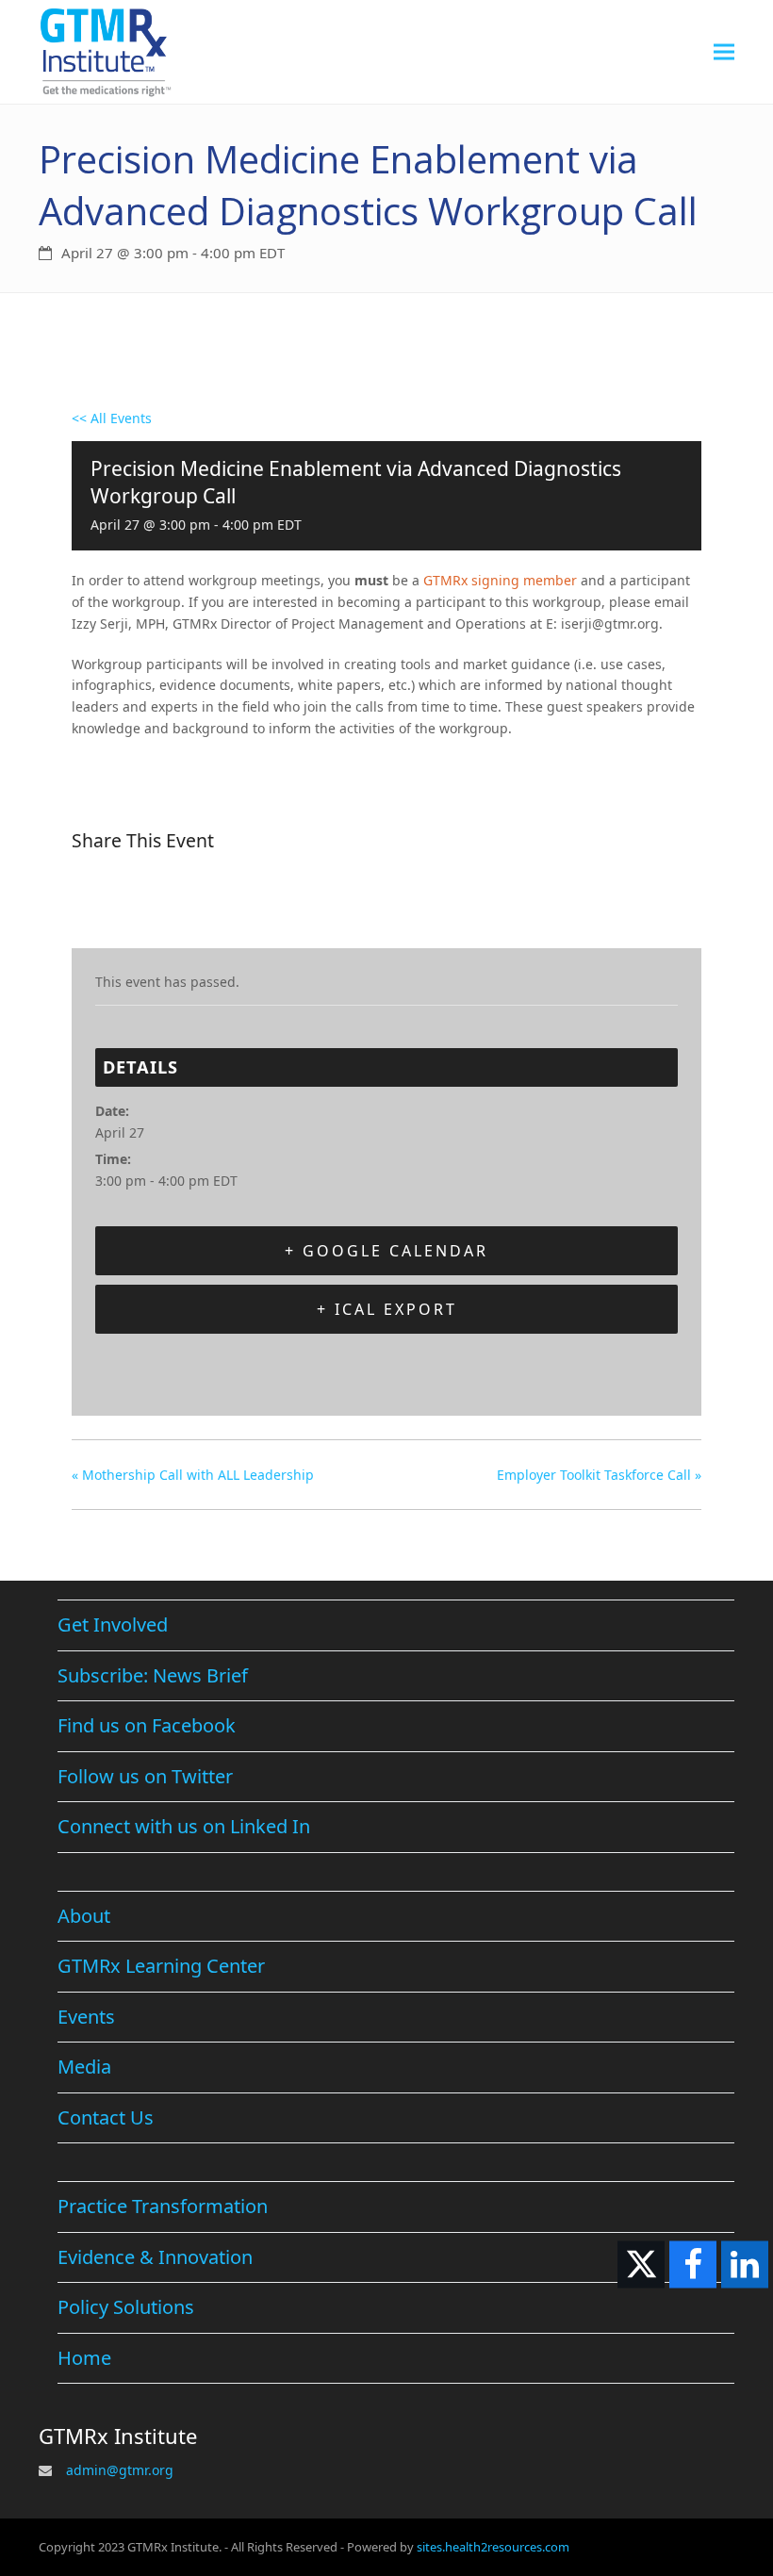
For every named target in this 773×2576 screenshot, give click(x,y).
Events (86, 2017)
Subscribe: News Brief (153, 1675)
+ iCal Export (387, 1309)
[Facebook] (92, 901)
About (84, 1916)
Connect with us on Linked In (184, 1826)
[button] (724, 51)
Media (84, 2067)
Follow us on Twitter (145, 1776)
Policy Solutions (126, 2307)
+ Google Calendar (386, 1251)
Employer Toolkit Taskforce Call (599, 1475)
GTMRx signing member (500, 580)
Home (84, 2358)
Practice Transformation (163, 2206)
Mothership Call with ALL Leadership (193, 1475)
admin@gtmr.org (120, 2470)
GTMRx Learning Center (161, 1966)
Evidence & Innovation (155, 2257)
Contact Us (106, 2117)
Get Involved (113, 1624)
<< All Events (112, 418)
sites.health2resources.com (493, 2547)
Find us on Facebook (147, 1725)
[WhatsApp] (231, 901)
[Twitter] (136, 901)
